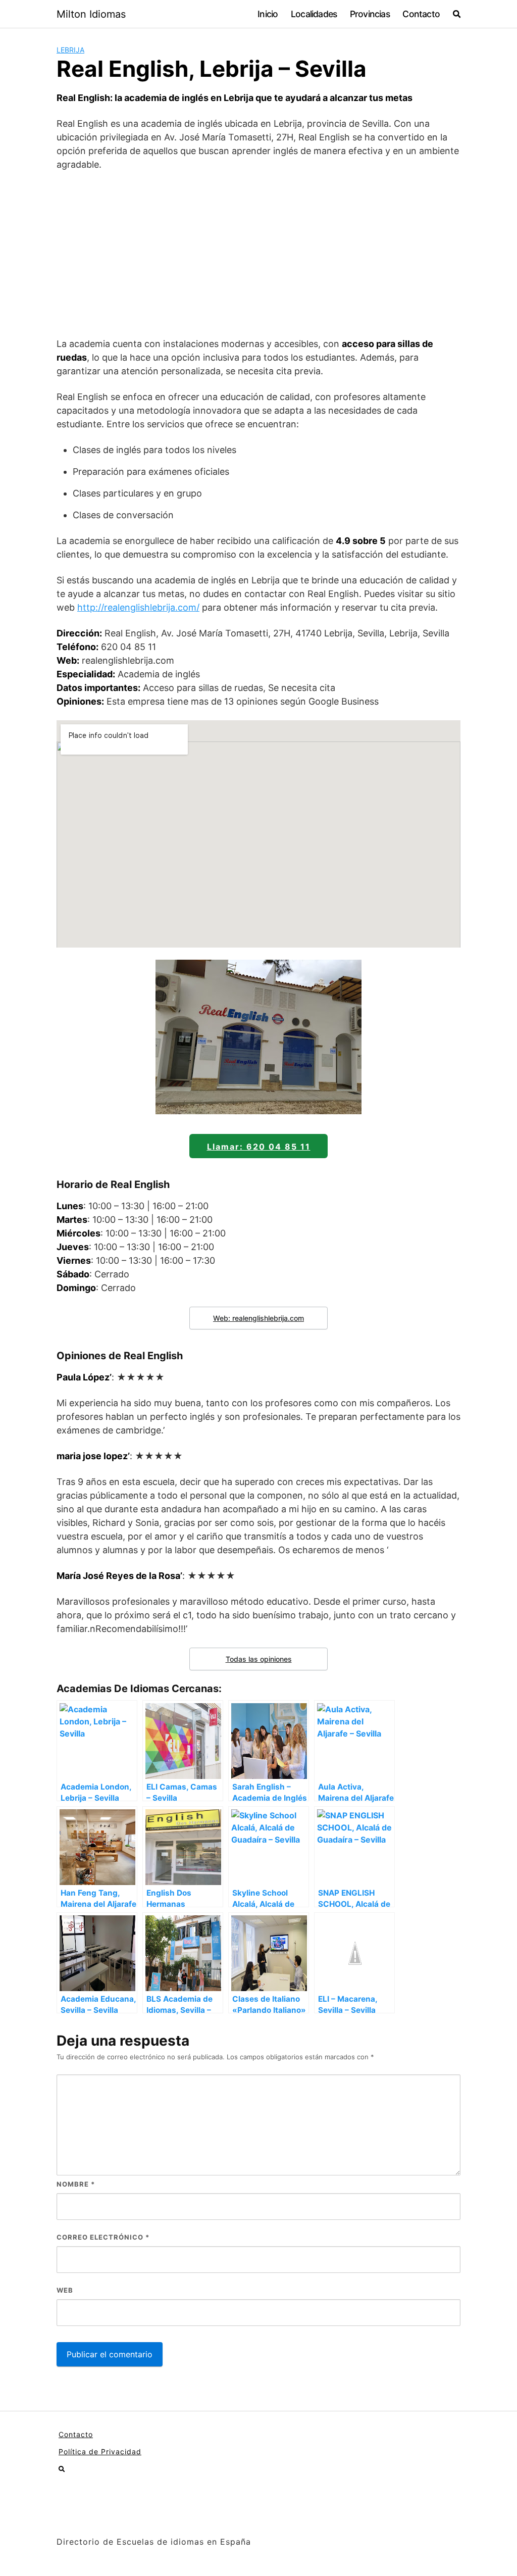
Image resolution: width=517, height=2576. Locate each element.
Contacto (421, 14)
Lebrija (70, 50)
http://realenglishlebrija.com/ (138, 607)
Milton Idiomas (91, 14)
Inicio (268, 14)
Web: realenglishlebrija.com (258, 1318)
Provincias (370, 14)
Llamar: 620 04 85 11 (259, 1147)
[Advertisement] (258, 254)
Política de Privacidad (100, 2451)
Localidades (314, 14)
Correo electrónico (103, 2237)
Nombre (76, 2184)
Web (65, 2290)
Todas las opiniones (259, 1659)
